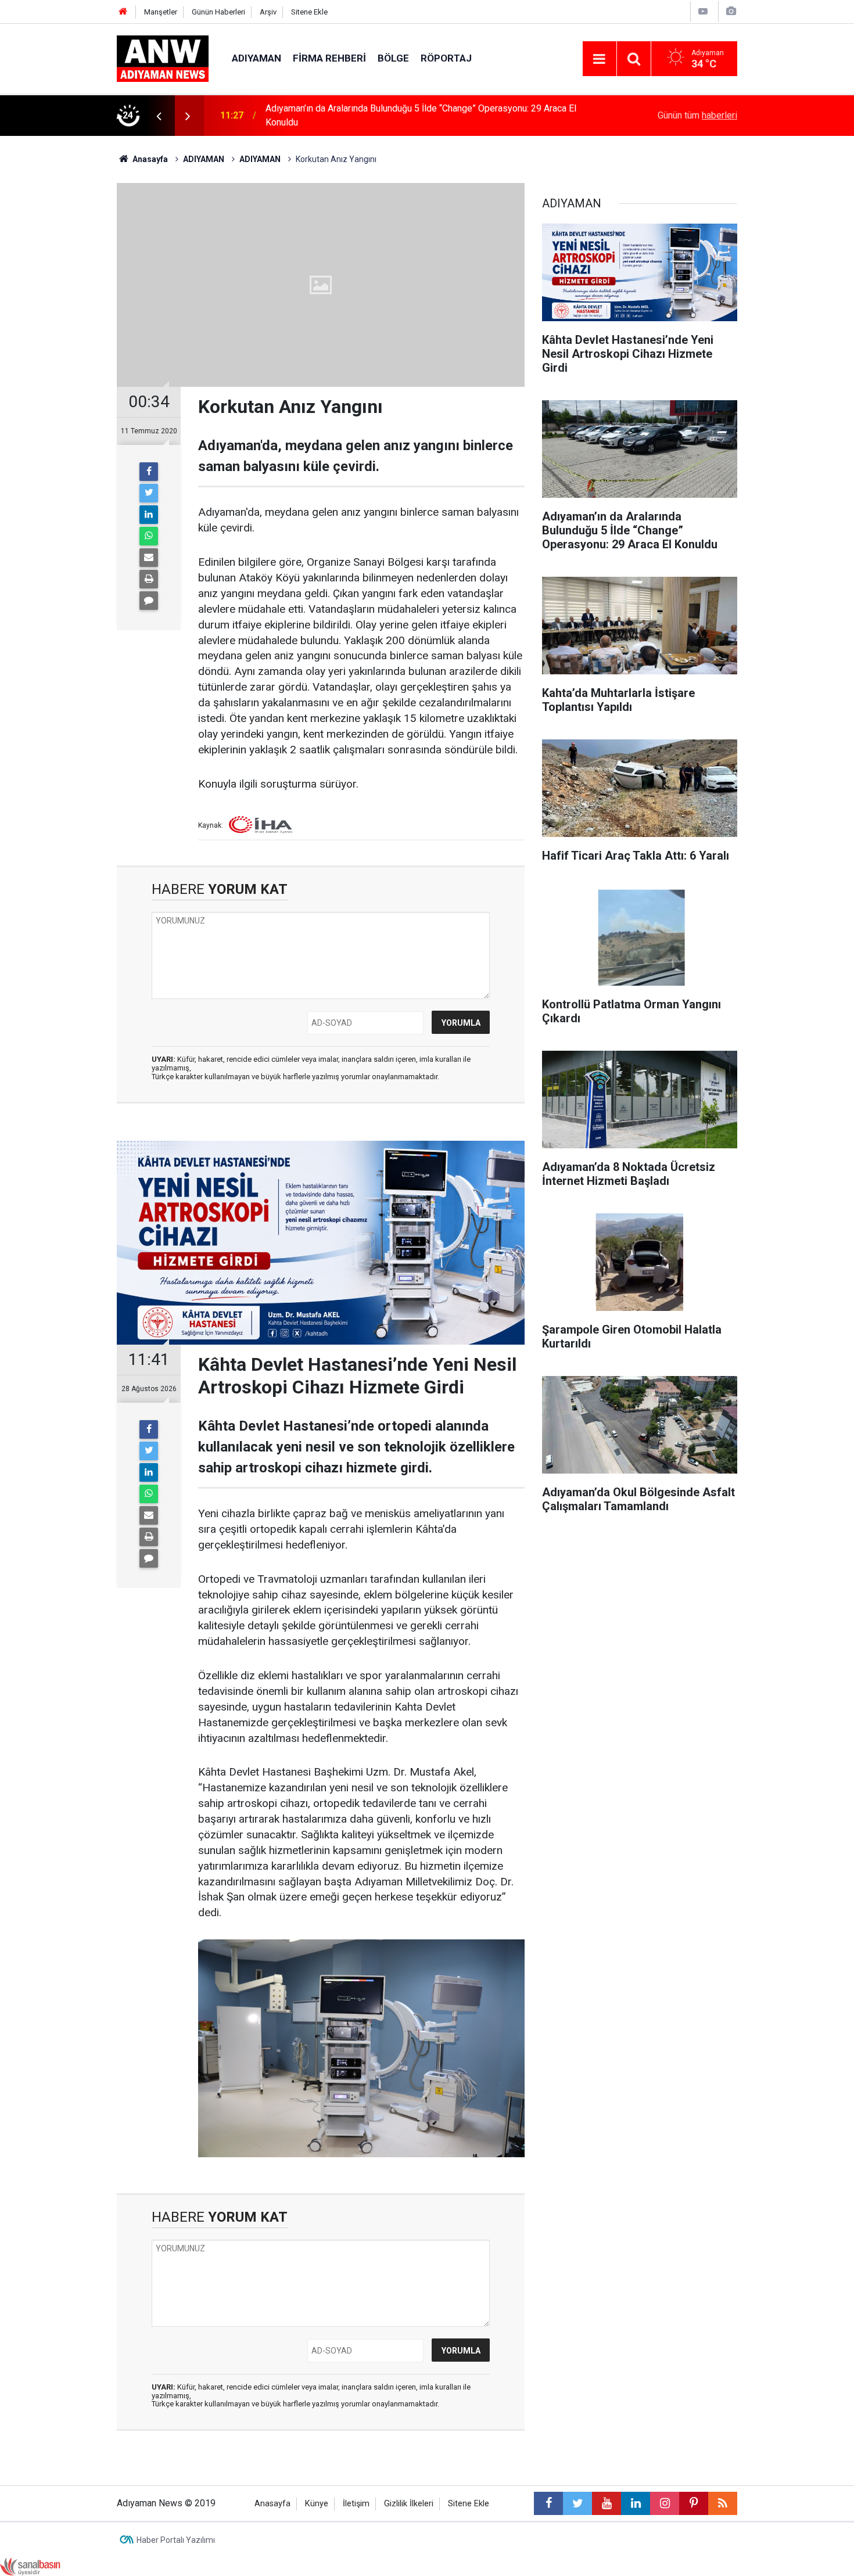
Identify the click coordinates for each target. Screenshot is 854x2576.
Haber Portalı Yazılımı (176, 2540)
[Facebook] (149, 472)
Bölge (393, 58)
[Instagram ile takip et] (665, 2503)
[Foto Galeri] (731, 11)
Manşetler (161, 12)
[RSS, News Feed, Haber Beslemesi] (723, 2503)
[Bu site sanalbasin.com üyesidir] (30, 2566)
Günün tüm (697, 115)
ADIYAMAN (256, 58)
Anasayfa (272, 2504)
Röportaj (446, 58)
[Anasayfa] (123, 12)
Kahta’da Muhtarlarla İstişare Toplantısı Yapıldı (358, 115)
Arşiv (268, 12)
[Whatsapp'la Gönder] (149, 536)
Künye (317, 2504)
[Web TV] (703, 11)
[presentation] (159, 116)
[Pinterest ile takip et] (694, 2503)
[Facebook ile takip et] (548, 2503)
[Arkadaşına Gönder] (149, 558)
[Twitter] (149, 493)
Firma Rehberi (329, 58)
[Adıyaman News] (163, 58)
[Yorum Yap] (149, 601)
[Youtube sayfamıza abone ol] (607, 2503)
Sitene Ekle (309, 12)
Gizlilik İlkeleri (409, 2504)
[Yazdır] (149, 579)
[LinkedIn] (149, 515)
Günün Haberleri (218, 12)
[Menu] (600, 59)
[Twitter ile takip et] (577, 2503)
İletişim (356, 2504)
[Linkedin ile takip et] (636, 2503)
